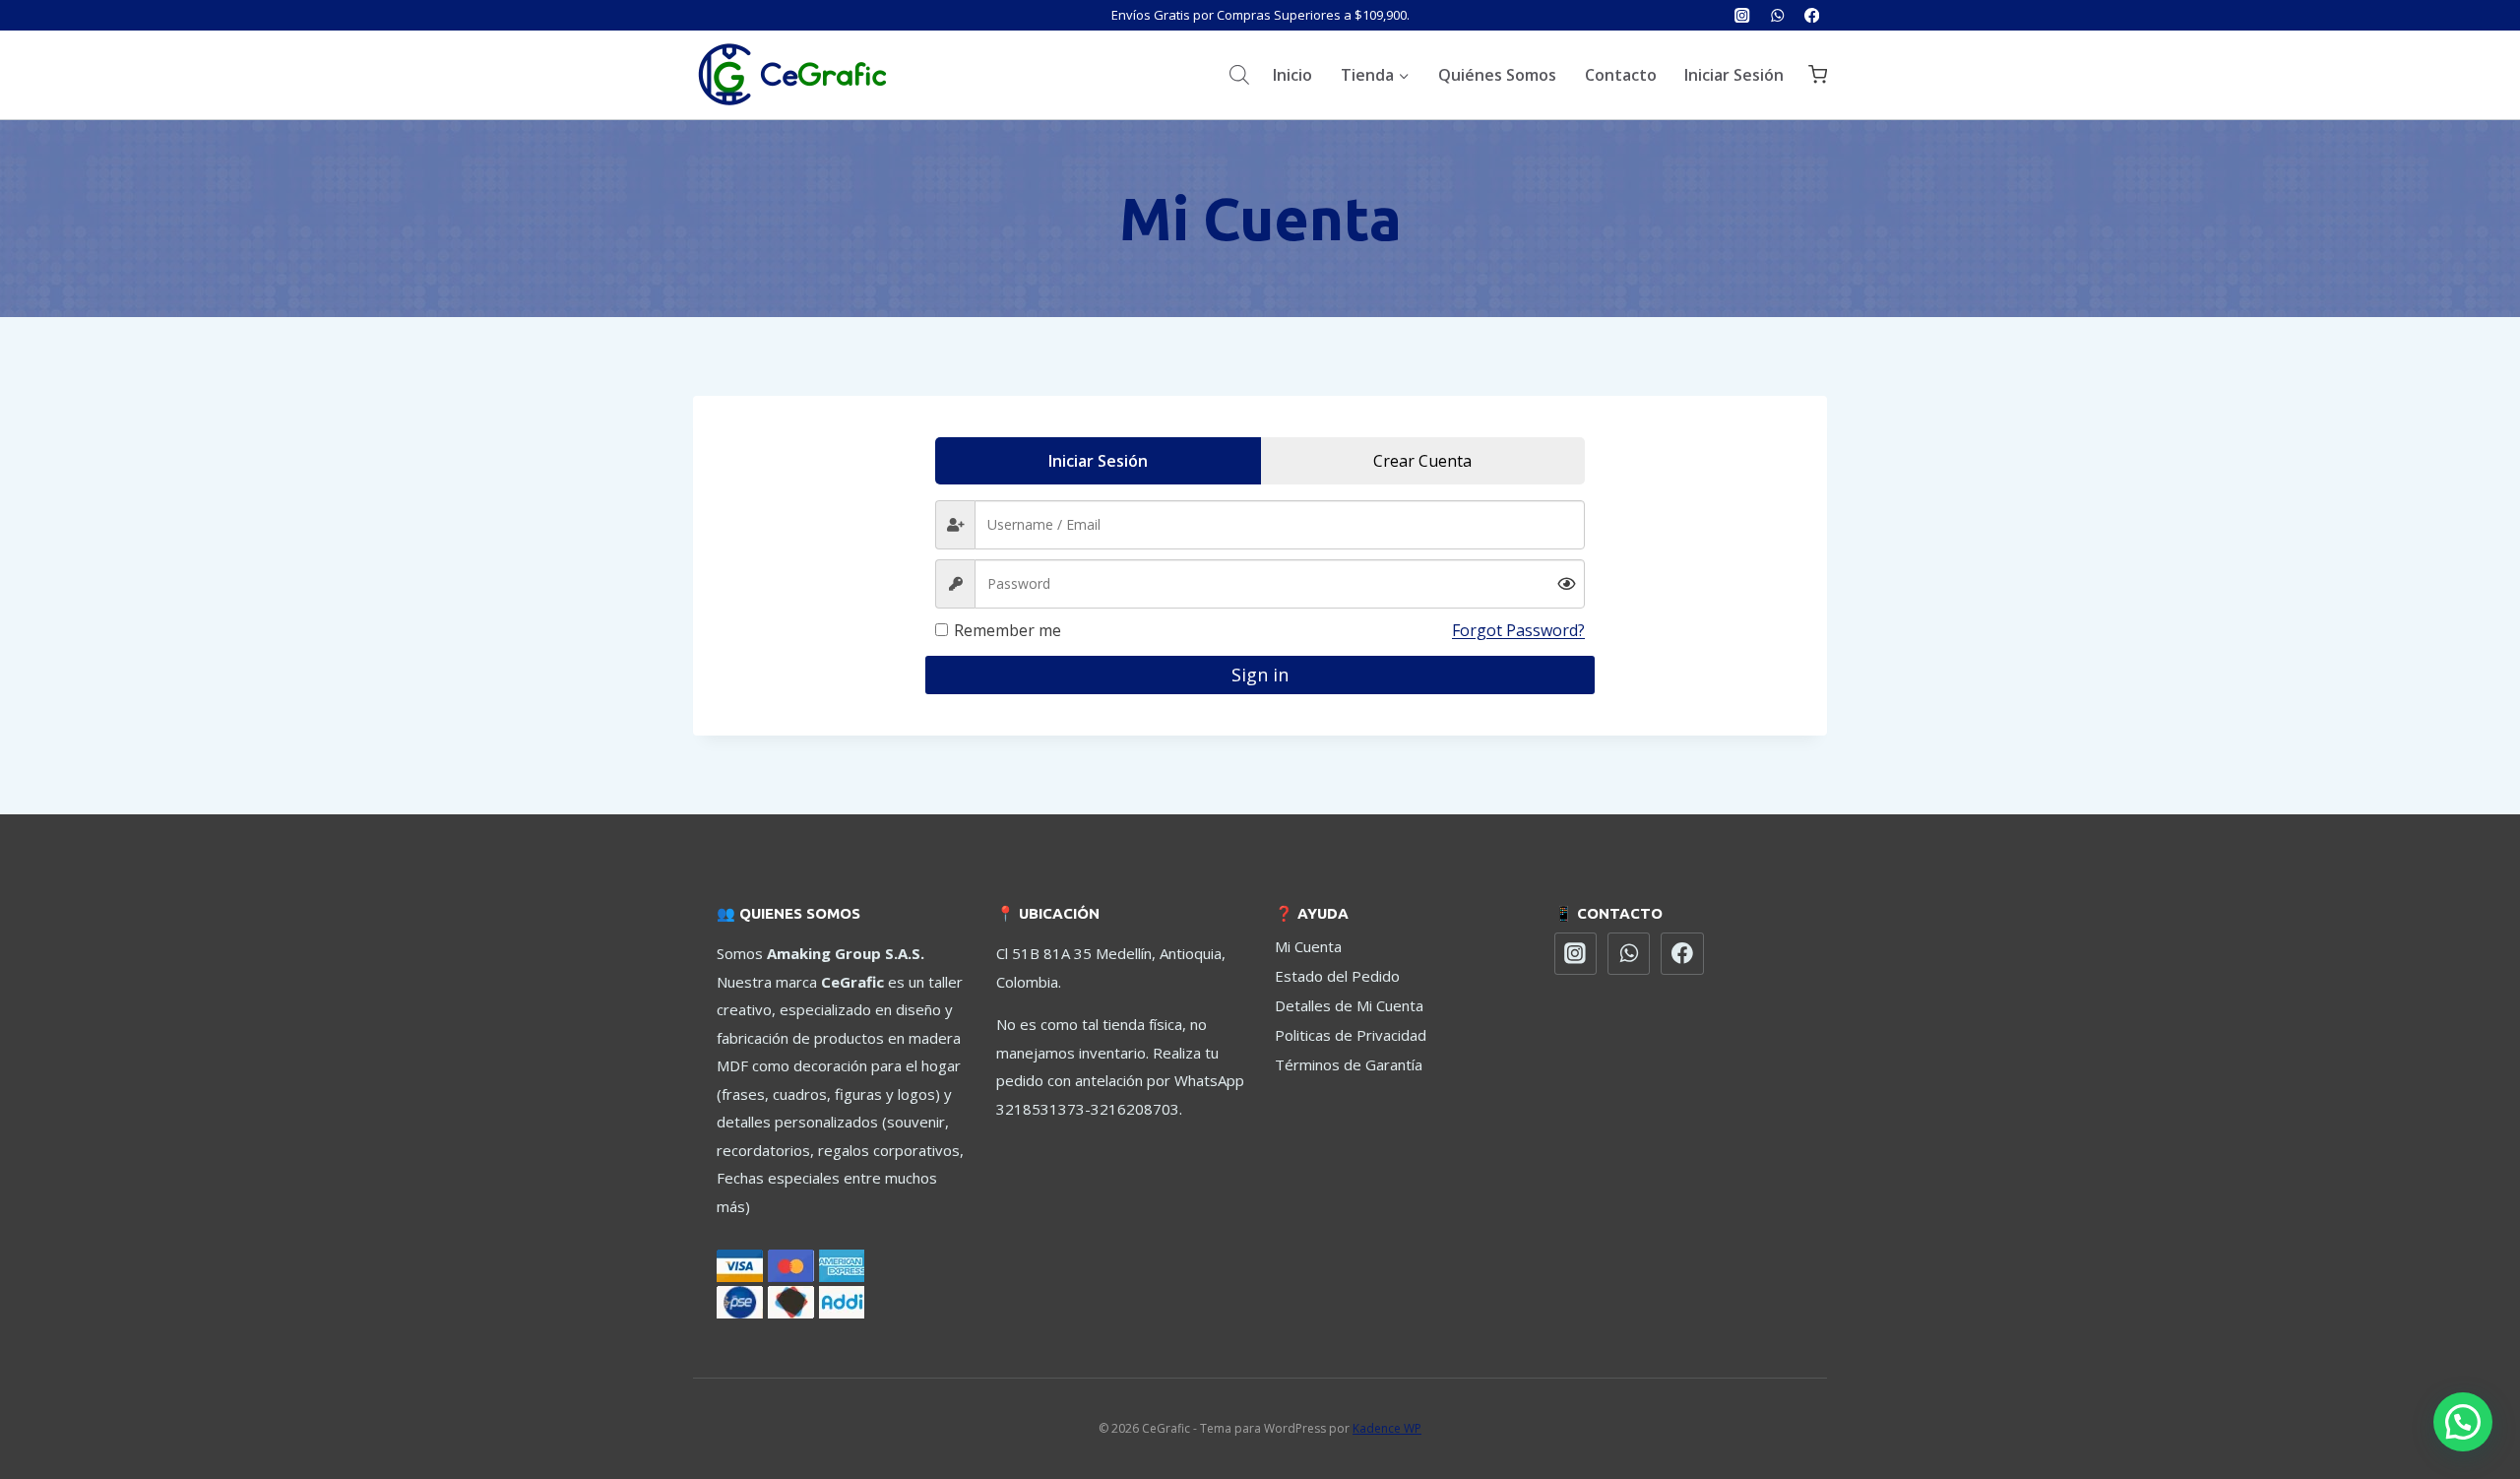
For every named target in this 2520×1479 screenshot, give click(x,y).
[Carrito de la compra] (1818, 74)
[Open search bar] (1239, 74)
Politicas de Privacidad (1351, 1035)
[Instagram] (1743, 15)
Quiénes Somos (1497, 75)
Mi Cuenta (1308, 946)
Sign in (1260, 675)
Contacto (1621, 75)
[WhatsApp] (1777, 15)
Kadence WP (1387, 1428)
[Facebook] (1812, 15)
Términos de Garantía (1349, 1064)
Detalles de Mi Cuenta (1349, 1005)
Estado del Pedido (1337, 976)
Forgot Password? (1518, 630)
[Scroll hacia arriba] (2459, 1389)
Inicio (1292, 75)
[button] (2463, 1422)
